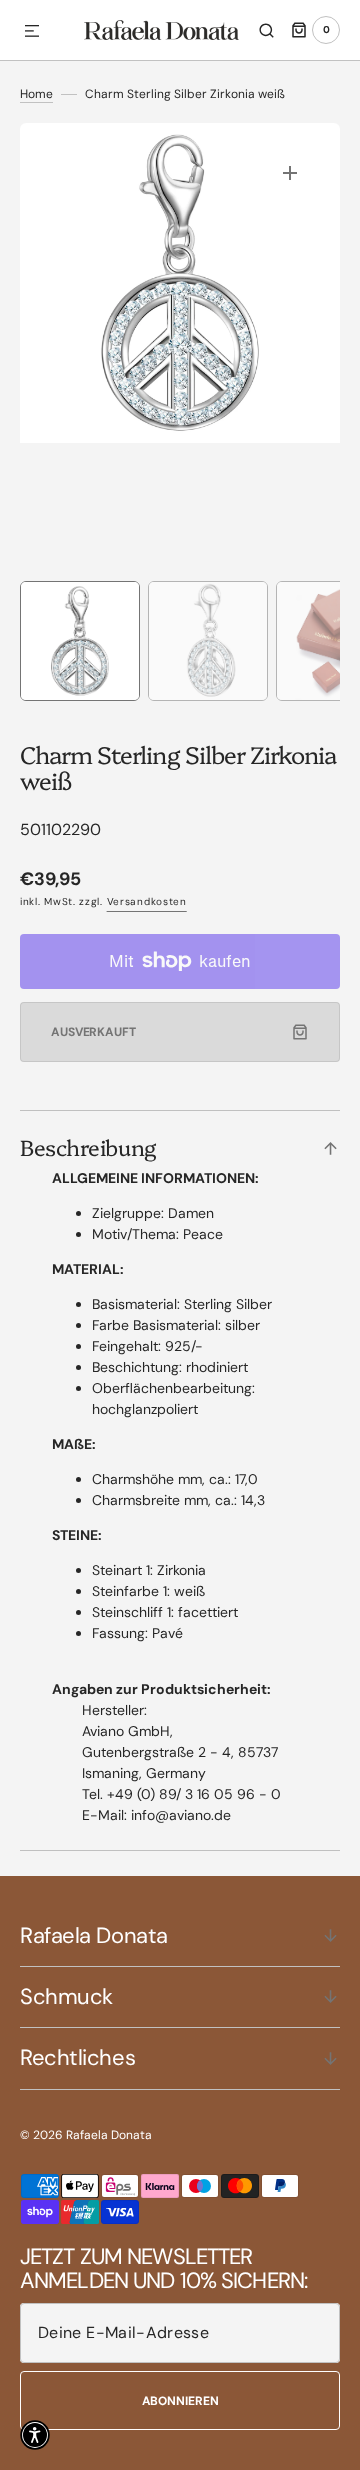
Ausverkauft (93, 1032)
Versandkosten (147, 901)
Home (36, 94)
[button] (32, 32)
